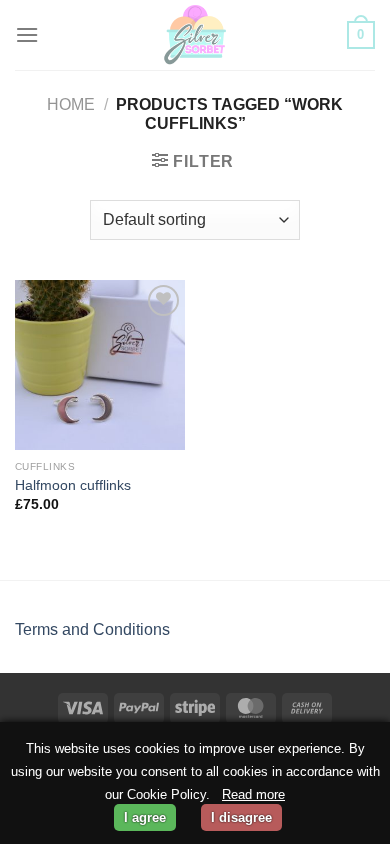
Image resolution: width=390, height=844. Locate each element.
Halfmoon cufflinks (73, 485)
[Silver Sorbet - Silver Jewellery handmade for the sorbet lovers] (195, 35)
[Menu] (27, 34)
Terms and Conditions (92, 629)
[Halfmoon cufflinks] (100, 365)
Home (71, 104)
